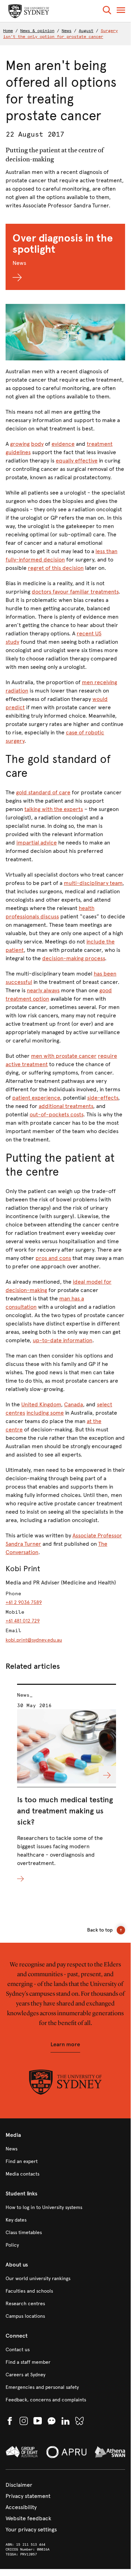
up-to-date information (63, 1340)
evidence (63, 444)
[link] (65, 2149)
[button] (107, 11)
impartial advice (37, 843)
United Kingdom (41, 1404)
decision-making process (74, 958)
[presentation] (67, 1784)
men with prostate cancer (64, 1056)
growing (20, 444)
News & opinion (37, 31)
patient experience (36, 1098)
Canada (74, 1404)
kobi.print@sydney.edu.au (34, 1640)
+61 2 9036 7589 (24, 1602)
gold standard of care (43, 792)
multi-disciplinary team (93, 883)
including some (45, 1413)
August (86, 31)
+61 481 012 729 (23, 1621)
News (67, 31)
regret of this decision (56, 568)
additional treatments (66, 1106)
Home (8, 31)
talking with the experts (54, 809)
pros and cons (53, 1258)
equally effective (77, 461)
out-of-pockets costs (56, 1114)
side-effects (103, 1098)
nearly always (43, 990)
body (37, 444)
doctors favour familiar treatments (75, 592)
